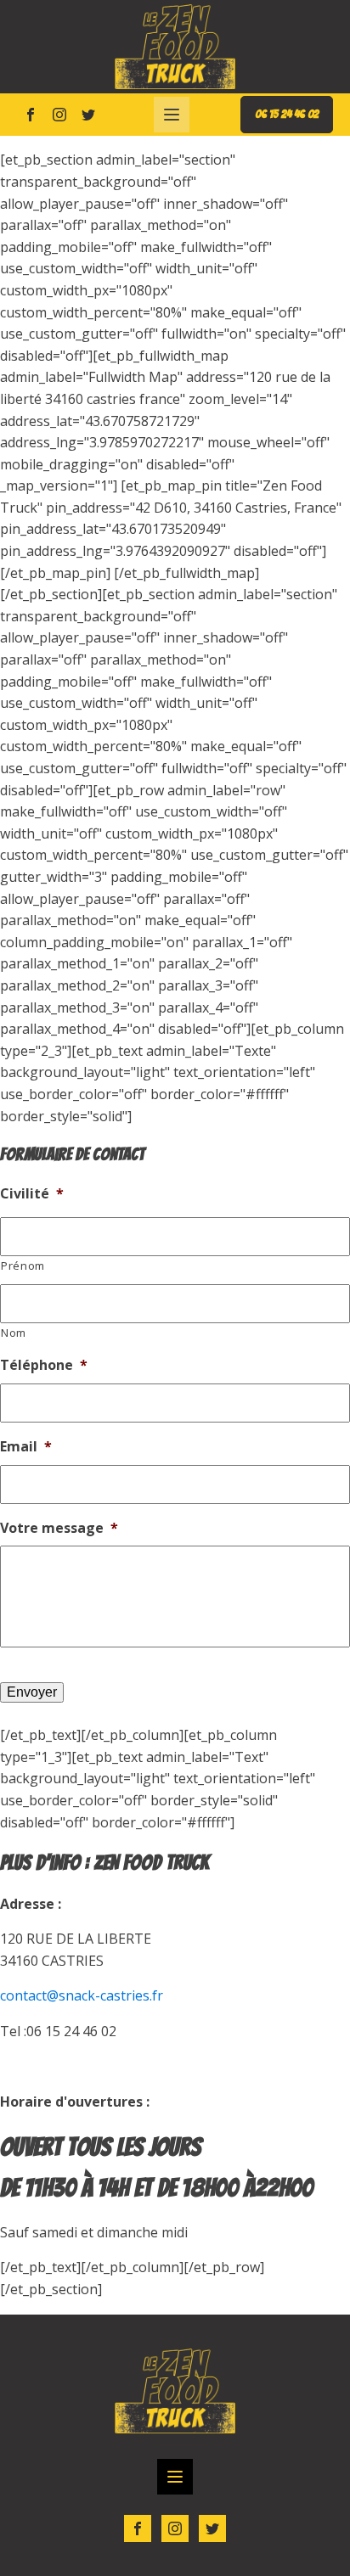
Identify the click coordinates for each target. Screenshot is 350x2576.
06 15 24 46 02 (287, 114)
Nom (14, 1333)
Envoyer (32, 1692)
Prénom (23, 1266)
